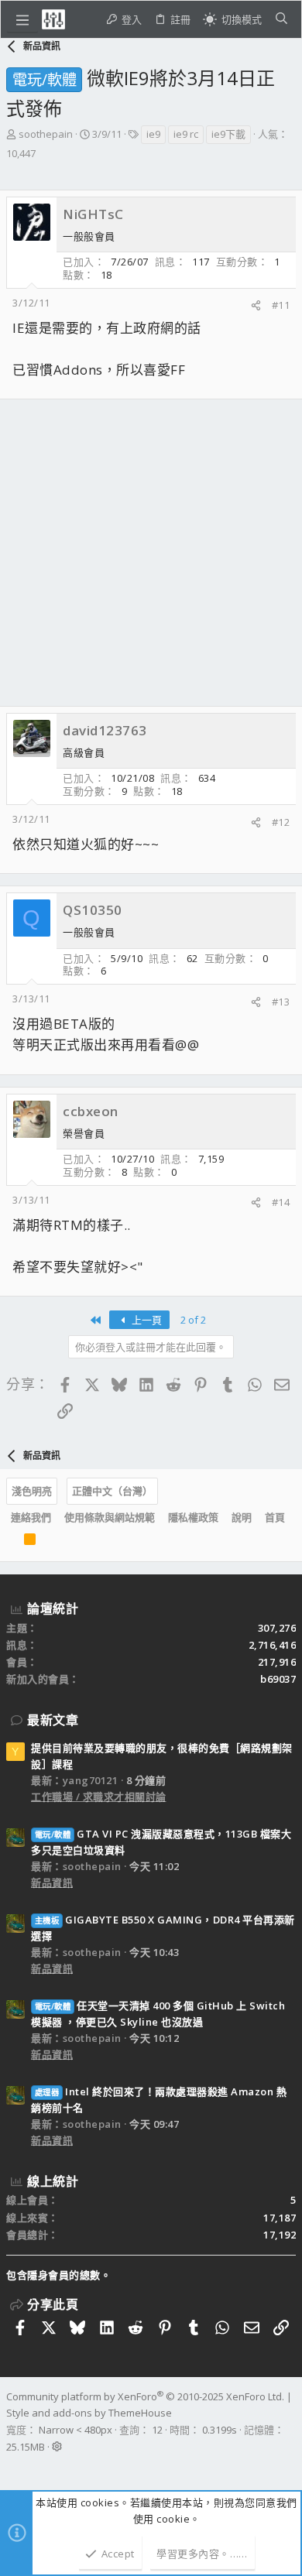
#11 (281, 305)
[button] (22, 19)
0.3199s (220, 2430)
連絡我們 (31, 1517)
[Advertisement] (151, 553)
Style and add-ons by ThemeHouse (89, 2413)
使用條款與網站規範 (110, 1517)
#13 (281, 1002)
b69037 (278, 1679)
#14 (281, 1202)
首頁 (275, 1517)
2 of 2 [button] (193, 1320)
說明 (242, 1517)
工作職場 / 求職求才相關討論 (99, 1797)
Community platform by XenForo (145, 2396)
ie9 (153, 134)
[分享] (256, 305)
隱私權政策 (193, 1517)
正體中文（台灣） (112, 1491)
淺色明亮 (32, 1491)
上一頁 (146, 1320)
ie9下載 (228, 134)
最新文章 (53, 1720)
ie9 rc (186, 134)
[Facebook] (13, 2467)
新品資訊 (52, 1882)
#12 (281, 822)
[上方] (11, 1543)
